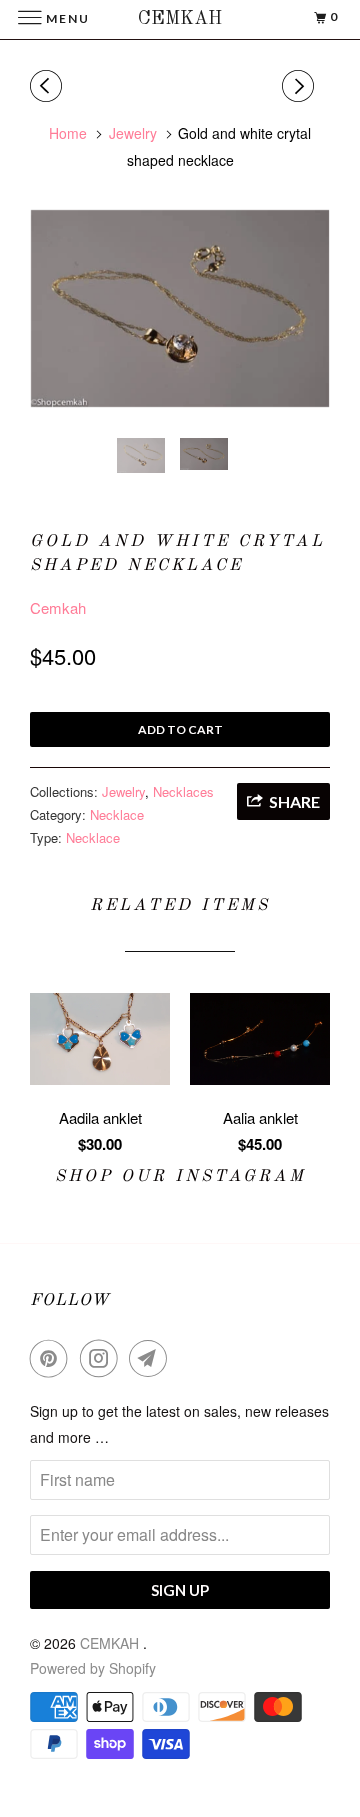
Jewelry (123, 791)
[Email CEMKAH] (152, 1358)
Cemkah (58, 607)
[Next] (301, 86)
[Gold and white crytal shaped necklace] (180, 308)
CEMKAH (111, 1643)
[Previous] (49, 86)
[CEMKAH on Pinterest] (53, 1358)
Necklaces (183, 791)
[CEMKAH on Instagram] (103, 1358)
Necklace (117, 814)
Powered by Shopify (93, 1668)
